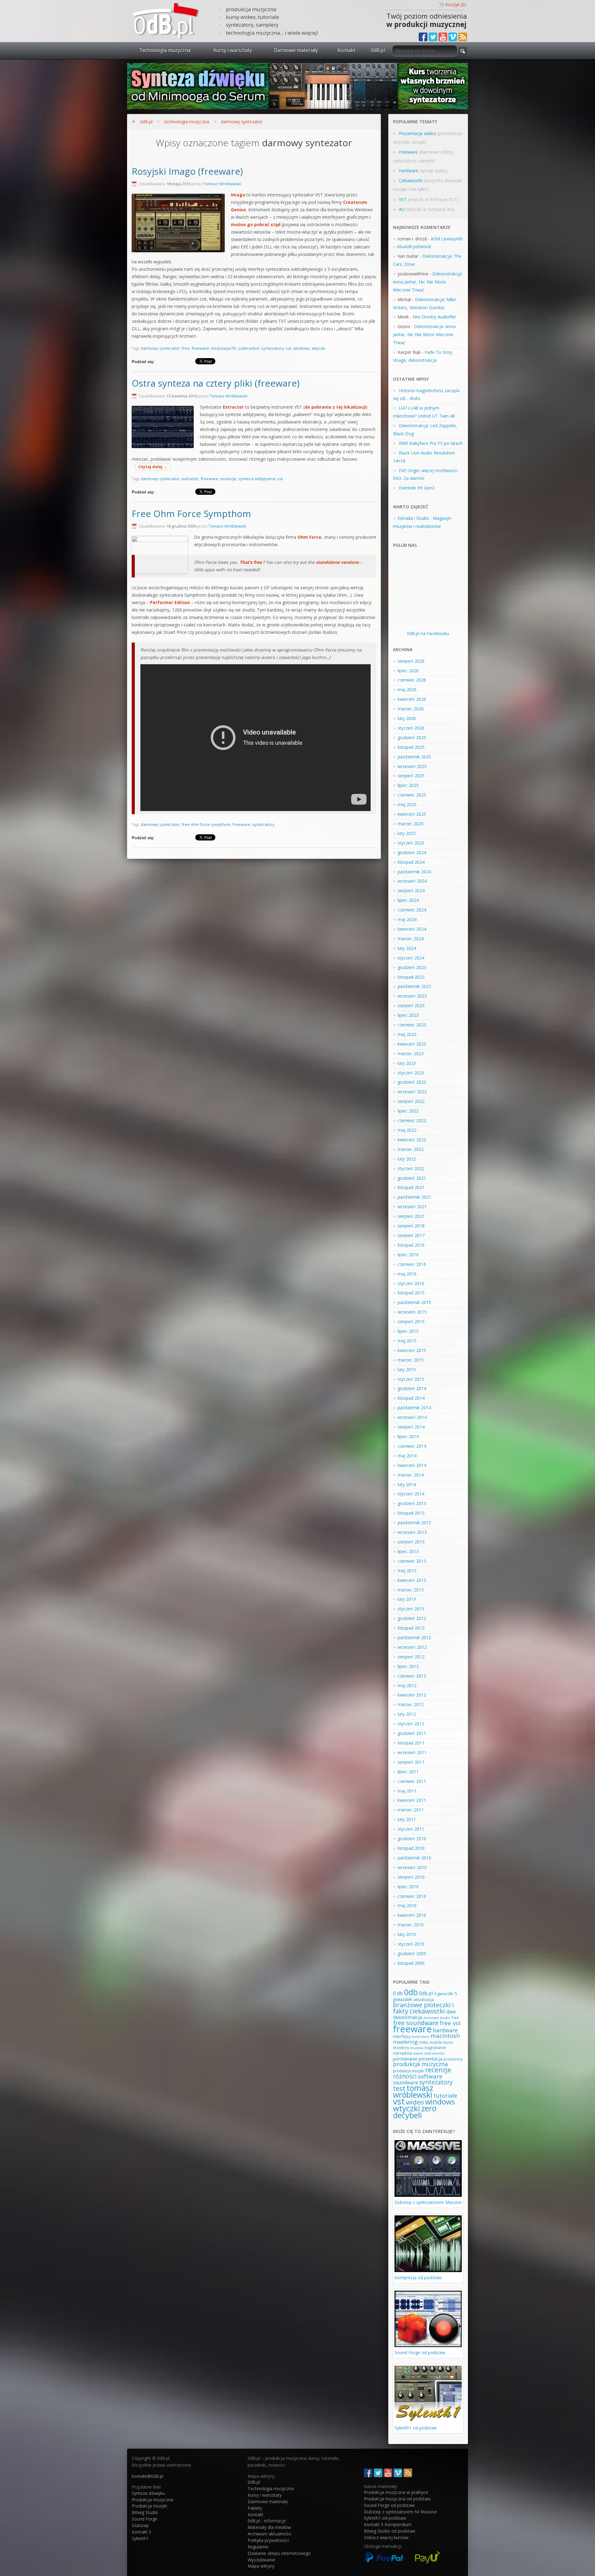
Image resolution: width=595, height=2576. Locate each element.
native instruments (429, 2053)
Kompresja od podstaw (418, 2278)
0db (411, 1992)
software (430, 2076)
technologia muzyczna (187, 122)
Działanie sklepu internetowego (279, 2553)
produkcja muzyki (408, 2071)
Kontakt (346, 50)
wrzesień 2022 (412, 1092)
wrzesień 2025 (412, 766)
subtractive (249, 348)
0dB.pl (378, 50)
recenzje (228, 479)
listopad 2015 (411, 1293)
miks (424, 2042)
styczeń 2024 (411, 958)
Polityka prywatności (268, 2540)
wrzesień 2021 (412, 1207)
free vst (450, 2023)
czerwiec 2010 (412, 1896)
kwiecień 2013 (412, 1580)
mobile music (441, 2042)
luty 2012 (407, 1714)
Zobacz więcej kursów (386, 2537)
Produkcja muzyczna (152, 2500)
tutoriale (445, 2095)
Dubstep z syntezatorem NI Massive (400, 2512)
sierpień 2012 (411, 1657)
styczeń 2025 (411, 843)
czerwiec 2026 (412, 680)
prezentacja (430, 2059)
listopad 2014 (411, 1398)
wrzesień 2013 (412, 1532)
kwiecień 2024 (412, 929)
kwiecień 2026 (412, 699)
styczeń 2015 (411, 1379)
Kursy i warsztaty (233, 50)
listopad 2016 (411, 1245)
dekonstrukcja (408, 2017)
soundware (405, 2082)
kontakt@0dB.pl (148, 2476)
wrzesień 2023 (412, 996)
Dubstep (140, 2525)
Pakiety (255, 2508)
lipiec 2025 (408, 785)
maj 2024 (407, 919)
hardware (445, 2030)
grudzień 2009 (412, 1953)
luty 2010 (407, 1934)
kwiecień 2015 (412, 1350)
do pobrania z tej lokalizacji (335, 407)
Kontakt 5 (141, 2532)
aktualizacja (424, 2000)
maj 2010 (407, 1905)
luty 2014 (407, 1484)
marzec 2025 (411, 824)
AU (402, 209)
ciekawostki (427, 2011)
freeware (200, 348)
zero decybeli (415, 2112)
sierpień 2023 (411, 1005)
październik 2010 (414, 1858)
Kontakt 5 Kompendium (388, 2524)
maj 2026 (407, 689)
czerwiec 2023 (412, 1025)
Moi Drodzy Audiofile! (434, 317)
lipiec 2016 (408, 1255)
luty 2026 (407, 718)
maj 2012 (407, 1685)
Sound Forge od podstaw (420, 2352)
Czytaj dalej (153, 467)
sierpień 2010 (411, 1877)
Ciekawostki (411, 180)
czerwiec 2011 (412, 1781)
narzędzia (402, 2053)
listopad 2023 (411, 977)
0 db (398, 1993)
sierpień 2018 (411, 1226)
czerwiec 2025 (412, 795)
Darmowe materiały (296, 50)
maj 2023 (407, 1034)
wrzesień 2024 (412, 881)
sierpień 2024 (411, 891)
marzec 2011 (411, 1810)
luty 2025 (407, 833)
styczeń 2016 (411, 1283)
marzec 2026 (411, 709)
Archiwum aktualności (269, 2534)
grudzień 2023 (412, 967)
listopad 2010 (411, 1848)
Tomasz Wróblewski (222, 184)
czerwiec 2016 (412, 1264)
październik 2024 (414, 872)
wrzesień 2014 (412, 1417)
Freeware (408, 152)
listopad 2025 (411, 747)
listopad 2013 (411, 1513)
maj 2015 (407, 1341)
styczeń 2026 (411, 728)
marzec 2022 (411, 1149)
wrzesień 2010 (412, 1867)
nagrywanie (435, 2048)
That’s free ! (252, 562)
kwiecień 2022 (412, 1140)
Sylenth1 (140, 2538)
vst (289, 348)
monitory (401, 2048)
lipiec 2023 (408, 1015)
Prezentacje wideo (417, 133)
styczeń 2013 (411, 1609)
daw (451, 2012)
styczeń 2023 (411, 1073)
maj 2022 (407, 1130)
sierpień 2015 (411, 1321)
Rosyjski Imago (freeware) (187, 171)
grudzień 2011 (412, 1733)
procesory (453, 2059)
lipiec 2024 (408, 900)
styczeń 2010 (411, 1944)
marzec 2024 (411, 939)
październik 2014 (414, 1408)
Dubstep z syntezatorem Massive (428, 2202)
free (186, 348)
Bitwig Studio (145, 2512)
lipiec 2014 (408, 1436)
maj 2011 (407, 1791)
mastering (405, 2042)
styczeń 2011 (411, 1829)
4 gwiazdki (444, 1994)
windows (302, 348)
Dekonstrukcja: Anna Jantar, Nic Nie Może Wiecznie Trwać (428, 282)
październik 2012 (414, 1637)
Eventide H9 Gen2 (417, 488)
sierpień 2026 (411, 661)
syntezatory (273, 348)
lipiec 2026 (408, 671)
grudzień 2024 (412, 852)
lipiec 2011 (408, 1772)
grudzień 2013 (412, 1503)
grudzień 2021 (412, 1178)
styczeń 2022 (411, 1168)
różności (405, 2076)
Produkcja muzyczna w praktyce (396, 2492)
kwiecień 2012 (412, 1695)
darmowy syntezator (242, 122)
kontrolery (421, 2037)
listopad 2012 (411, 1628)
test (399, 2088)
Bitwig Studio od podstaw (390, 2531)
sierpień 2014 (411, 1427)
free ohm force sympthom (206, 824)
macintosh (445, 2036)
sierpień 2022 (411, 1101)
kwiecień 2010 (412, 1915)
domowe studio (437, 2018)
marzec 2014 (411, 1475)
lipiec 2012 (408, 1666)
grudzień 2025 (412, 737)
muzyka (417, 2048)
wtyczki (319, 348)
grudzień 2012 (412, 1618)
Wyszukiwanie (262, 2560)
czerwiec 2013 (412, 1561)
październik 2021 (414, 1197)
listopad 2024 (411, 862)
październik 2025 (414, 757)
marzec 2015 (411, 1360)
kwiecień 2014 (412, 1465)
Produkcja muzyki (149, 2506)
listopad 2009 (411, 1963)
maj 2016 (407, 1274)
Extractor (233, 407)
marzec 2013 (411, 1590)
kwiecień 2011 (412, 1800)
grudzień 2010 (412, 1839)
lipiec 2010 (408, 1887)
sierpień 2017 (411, 1235)
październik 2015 (414, 1302)
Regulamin (258, 2547)
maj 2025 (407, 804)
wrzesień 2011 (412, 1752)
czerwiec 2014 (412, 1446)
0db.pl (426, 1993)
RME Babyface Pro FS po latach (431, 443)
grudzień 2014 (412, 1388)
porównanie (405, 2059)
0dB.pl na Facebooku (428, 633)
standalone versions (337, 562)
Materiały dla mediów (269, 2527)
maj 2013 (407, 1571)
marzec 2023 (411, 1053)
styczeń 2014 (411, 1494)
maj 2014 (407, 1456)
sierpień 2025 (411, 776)
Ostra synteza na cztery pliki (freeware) (216, 383)
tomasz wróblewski (413, 2091)
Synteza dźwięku (148, 2493)
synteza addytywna (257, 479)
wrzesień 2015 (412, 1312)
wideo (415, 2102)
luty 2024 (407, 948)
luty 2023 (407, 1063)
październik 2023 (414, 986)
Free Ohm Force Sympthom (191, 514)
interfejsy (402, 2036)
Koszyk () (456, 4)
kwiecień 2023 (412, 1044)
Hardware (409, 171)
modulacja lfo (224, 348)
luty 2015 (407, 1369)
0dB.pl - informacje (267, 2521)
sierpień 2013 (411, 1542)
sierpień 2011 (411, 1762)
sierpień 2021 (411, 1216)
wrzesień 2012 (412, 1647)
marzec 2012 (411, 1704)
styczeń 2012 (411, 1724)
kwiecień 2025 (412, 814)
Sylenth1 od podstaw (416, 2428)
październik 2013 (414, 1523)
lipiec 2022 (408, 1111)
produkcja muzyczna (420, 2064)
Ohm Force (309, 537)
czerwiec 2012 (412, 1676)
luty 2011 (407, 1819)
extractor (190, 479)
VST (403, 199)
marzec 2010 (411, 1925)
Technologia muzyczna (165, 50)
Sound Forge (145, 2519)
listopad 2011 (411, 1743)
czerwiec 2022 (412, 1120)
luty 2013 (407, 1599)
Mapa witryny (261, 2566)
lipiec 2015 (408, 1331)
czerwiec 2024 (412, 910)
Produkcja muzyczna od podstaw (397, 2499)
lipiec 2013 (408, 1551)
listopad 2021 (411, 1187)
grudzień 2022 (412, 1082)
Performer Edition (170, 602)
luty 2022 (407, 1159)
